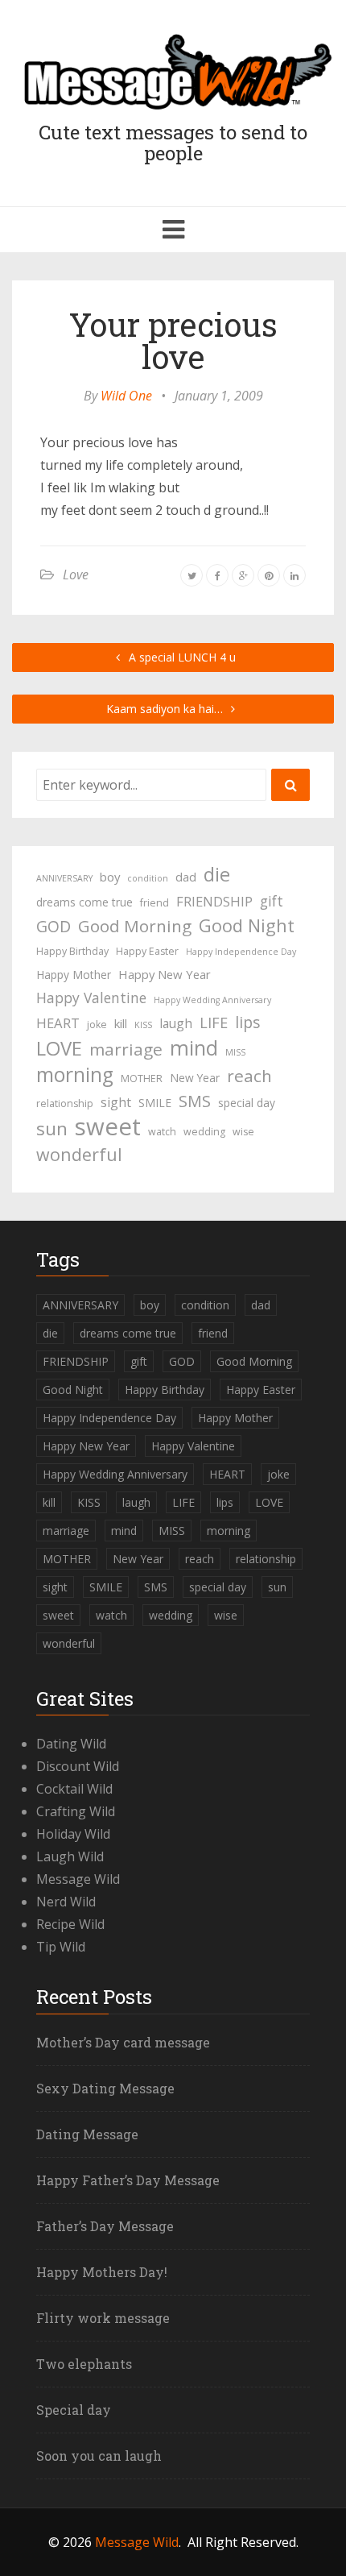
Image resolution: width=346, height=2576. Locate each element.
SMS (195, 1101)
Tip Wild (61, 1947)
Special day (74, 2410)
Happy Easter (147, 951)
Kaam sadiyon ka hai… (166, 709)
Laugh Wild (70, 1856)
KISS (143, 1025)
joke (97, 1025)
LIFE (214, 1023)
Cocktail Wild (74, 1789)
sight (116, 1102)
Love (76, 575)
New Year (195, 1078)
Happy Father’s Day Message (128, 2180)
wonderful (79, 1155)
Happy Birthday (72, 951)
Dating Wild (71, 1744)
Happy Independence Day (241, 952)
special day (247, 1103)
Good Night (247, 926)
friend (154, 903)
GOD (54, 926)
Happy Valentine (91, 998)
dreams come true (84, 902)
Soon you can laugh (99, 2456)
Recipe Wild (70, 1924)
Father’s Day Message (105, 2226)
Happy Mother (74, 975)
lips (247, 1022)
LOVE (59, 1048)
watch (162, 1132)
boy (110, 877)
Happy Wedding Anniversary (212, 1000)
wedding (204, 1132)
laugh (176, 1023)
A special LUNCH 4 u (181, 657)
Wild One (126, 396)
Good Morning (135, 926)
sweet (108, 1126)
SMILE (155, 1103)
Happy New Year (165, 974)
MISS (235, 1052)
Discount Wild (78, 1766)
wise (243, 1132)
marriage (126, 1049)
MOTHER (142, 1079)
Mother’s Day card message (123, 2042)
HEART (58, 1023)
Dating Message (87, 2134)
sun (52, 1129)
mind (194, 1047)
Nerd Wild (66, 1902)
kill (121, 1023)
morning (75, 1075)
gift (272, 901)
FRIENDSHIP (214, 901)
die (217, 874)
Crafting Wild (76, 1811)
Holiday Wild (73, 1834)
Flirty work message (103, 2318)
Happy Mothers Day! (102, 2272)
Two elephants (84, 2364)
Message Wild (78, 1879)
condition (148, 878)
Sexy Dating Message (105, 2088)
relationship (65, 1103)
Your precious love (173, 340)
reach (249, 1076)
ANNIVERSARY (64, 878)
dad (186, 877)
